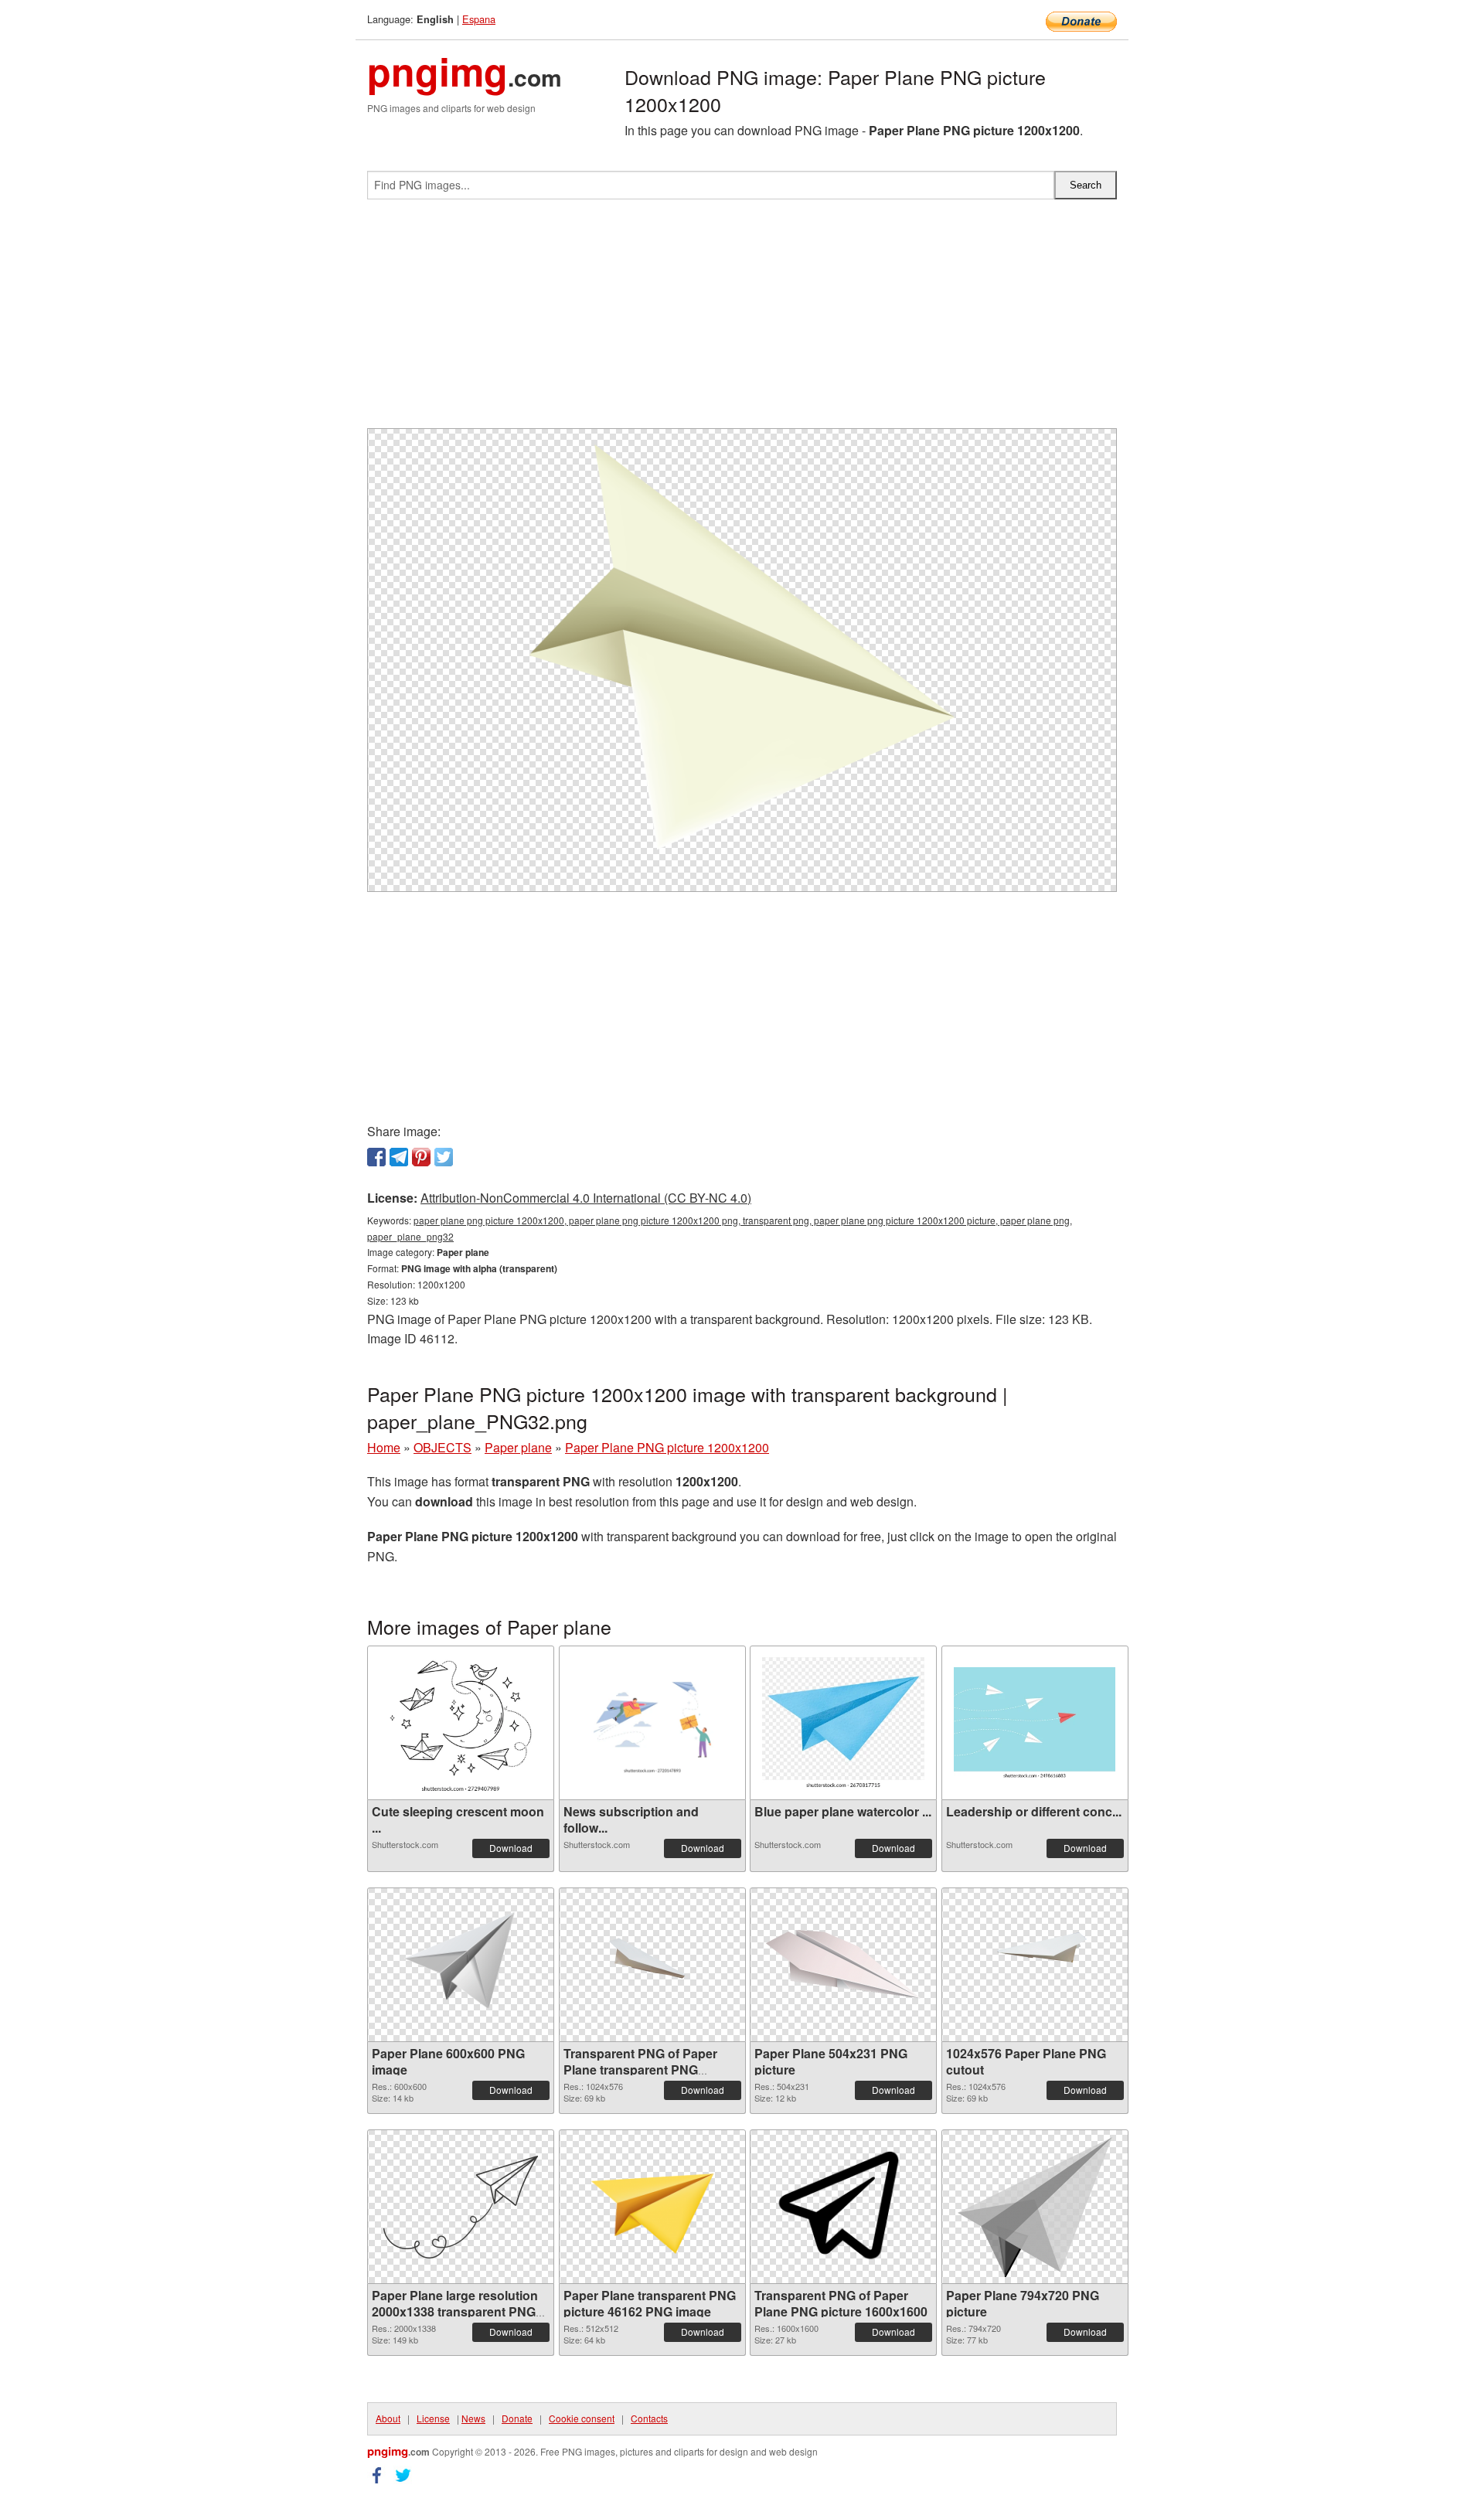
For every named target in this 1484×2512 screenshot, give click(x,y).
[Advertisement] (742, 320)
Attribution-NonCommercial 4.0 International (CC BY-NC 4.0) (586, 1198)
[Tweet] (444, 1157)
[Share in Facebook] (376, 1157)
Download (511, 1848)
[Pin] (421, 1157)
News (473, 2418)
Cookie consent (582, 2418)
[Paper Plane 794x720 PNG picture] (1035, 2207)
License (433, 2418)
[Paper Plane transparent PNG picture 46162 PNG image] (652, 2207)
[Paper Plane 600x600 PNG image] (461, 1965)
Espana (479, 19)
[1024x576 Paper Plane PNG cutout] (1035, 1965)
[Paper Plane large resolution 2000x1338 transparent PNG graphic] (461, 2207)
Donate (517, 2418)
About (388, 2418)
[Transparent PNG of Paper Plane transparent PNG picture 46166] (652, 1965)
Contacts (649, 2418)
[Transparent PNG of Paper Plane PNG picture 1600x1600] (843, 2207)
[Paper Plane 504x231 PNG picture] (843, 1965)
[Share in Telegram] (399, 1157)
